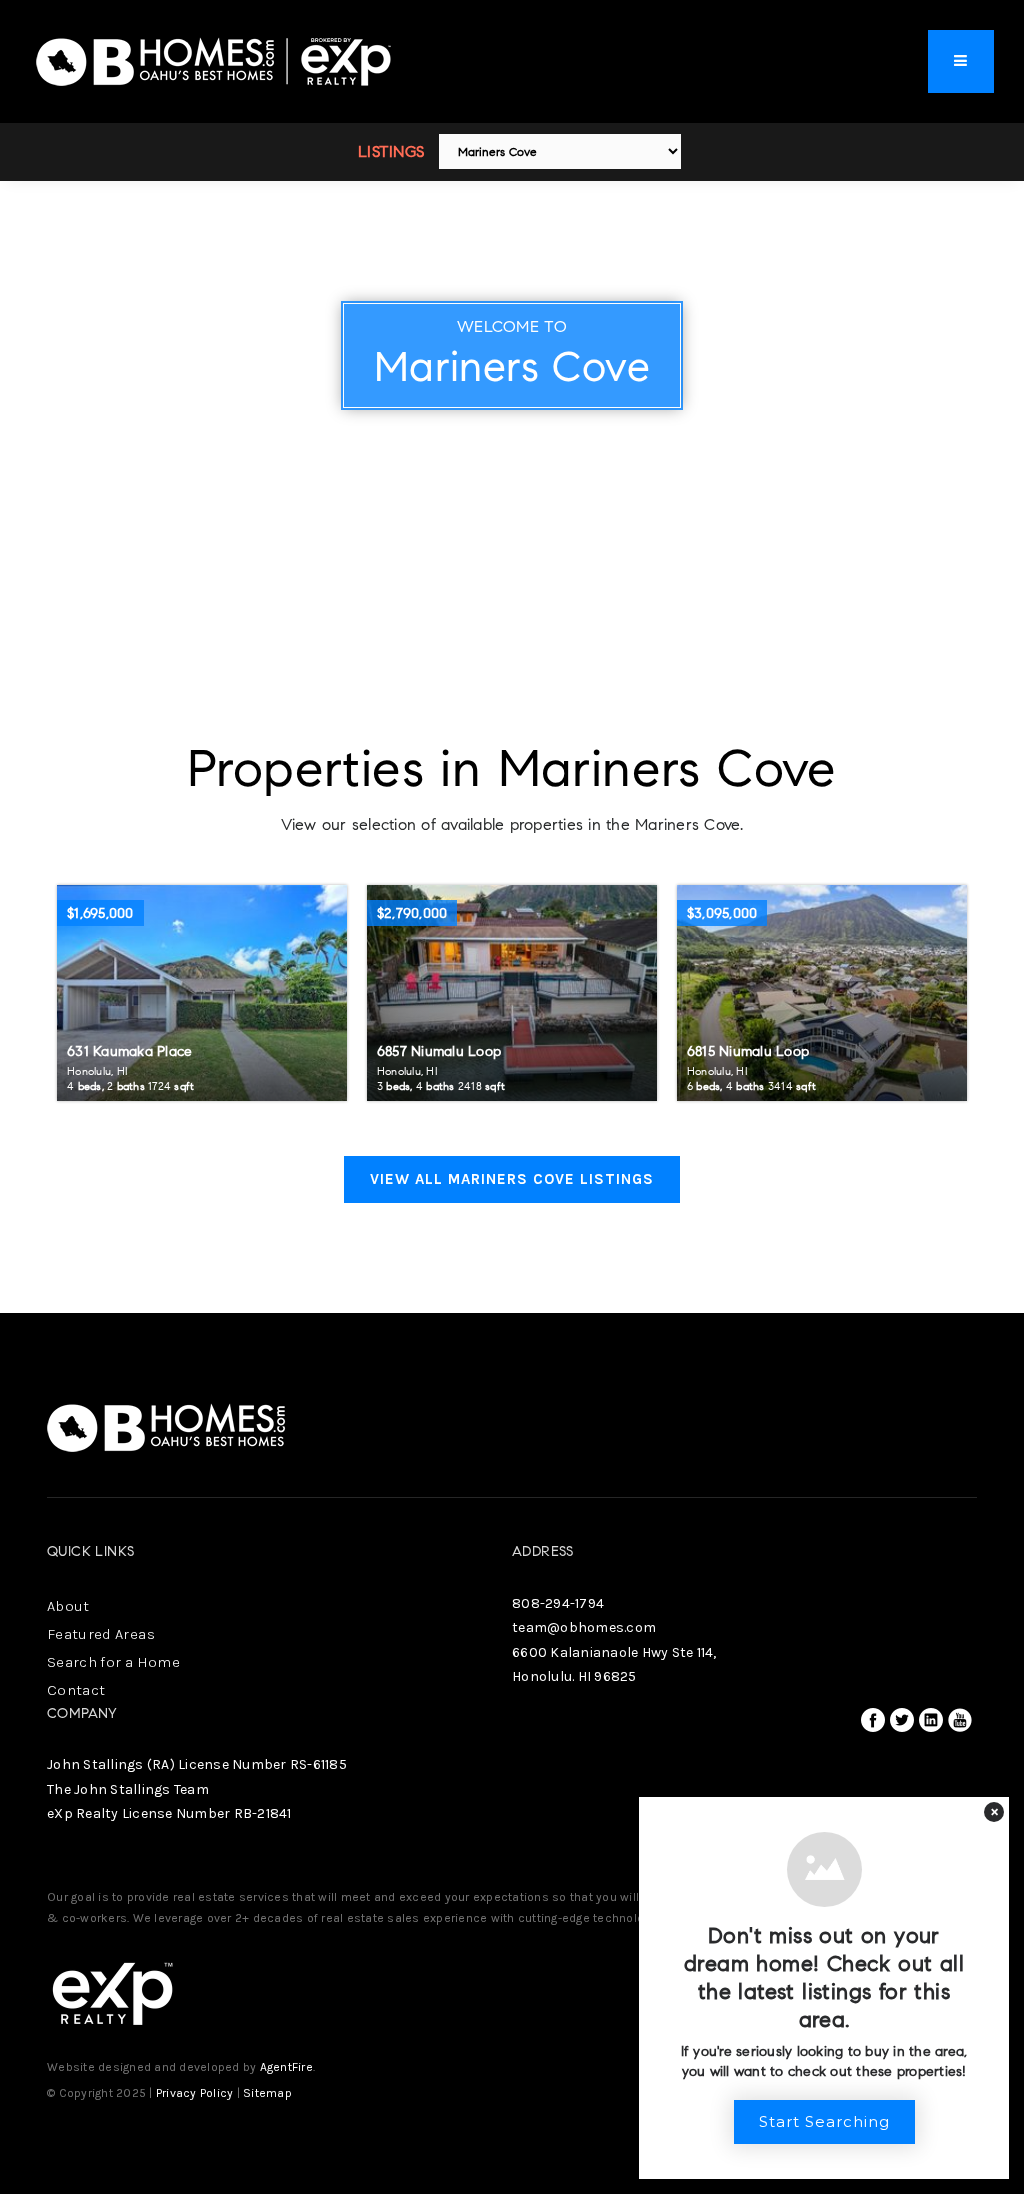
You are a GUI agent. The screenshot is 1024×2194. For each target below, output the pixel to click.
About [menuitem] (68, 1606)
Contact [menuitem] (76, 1690)
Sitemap (267, 2093)
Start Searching (824, 2121)
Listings (391, 151)
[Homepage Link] (214, 59)
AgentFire (286, 2067)
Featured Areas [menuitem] (101, 1634)
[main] (512, 656)
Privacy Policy (195, 2093)
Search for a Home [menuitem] (113, 1662)
